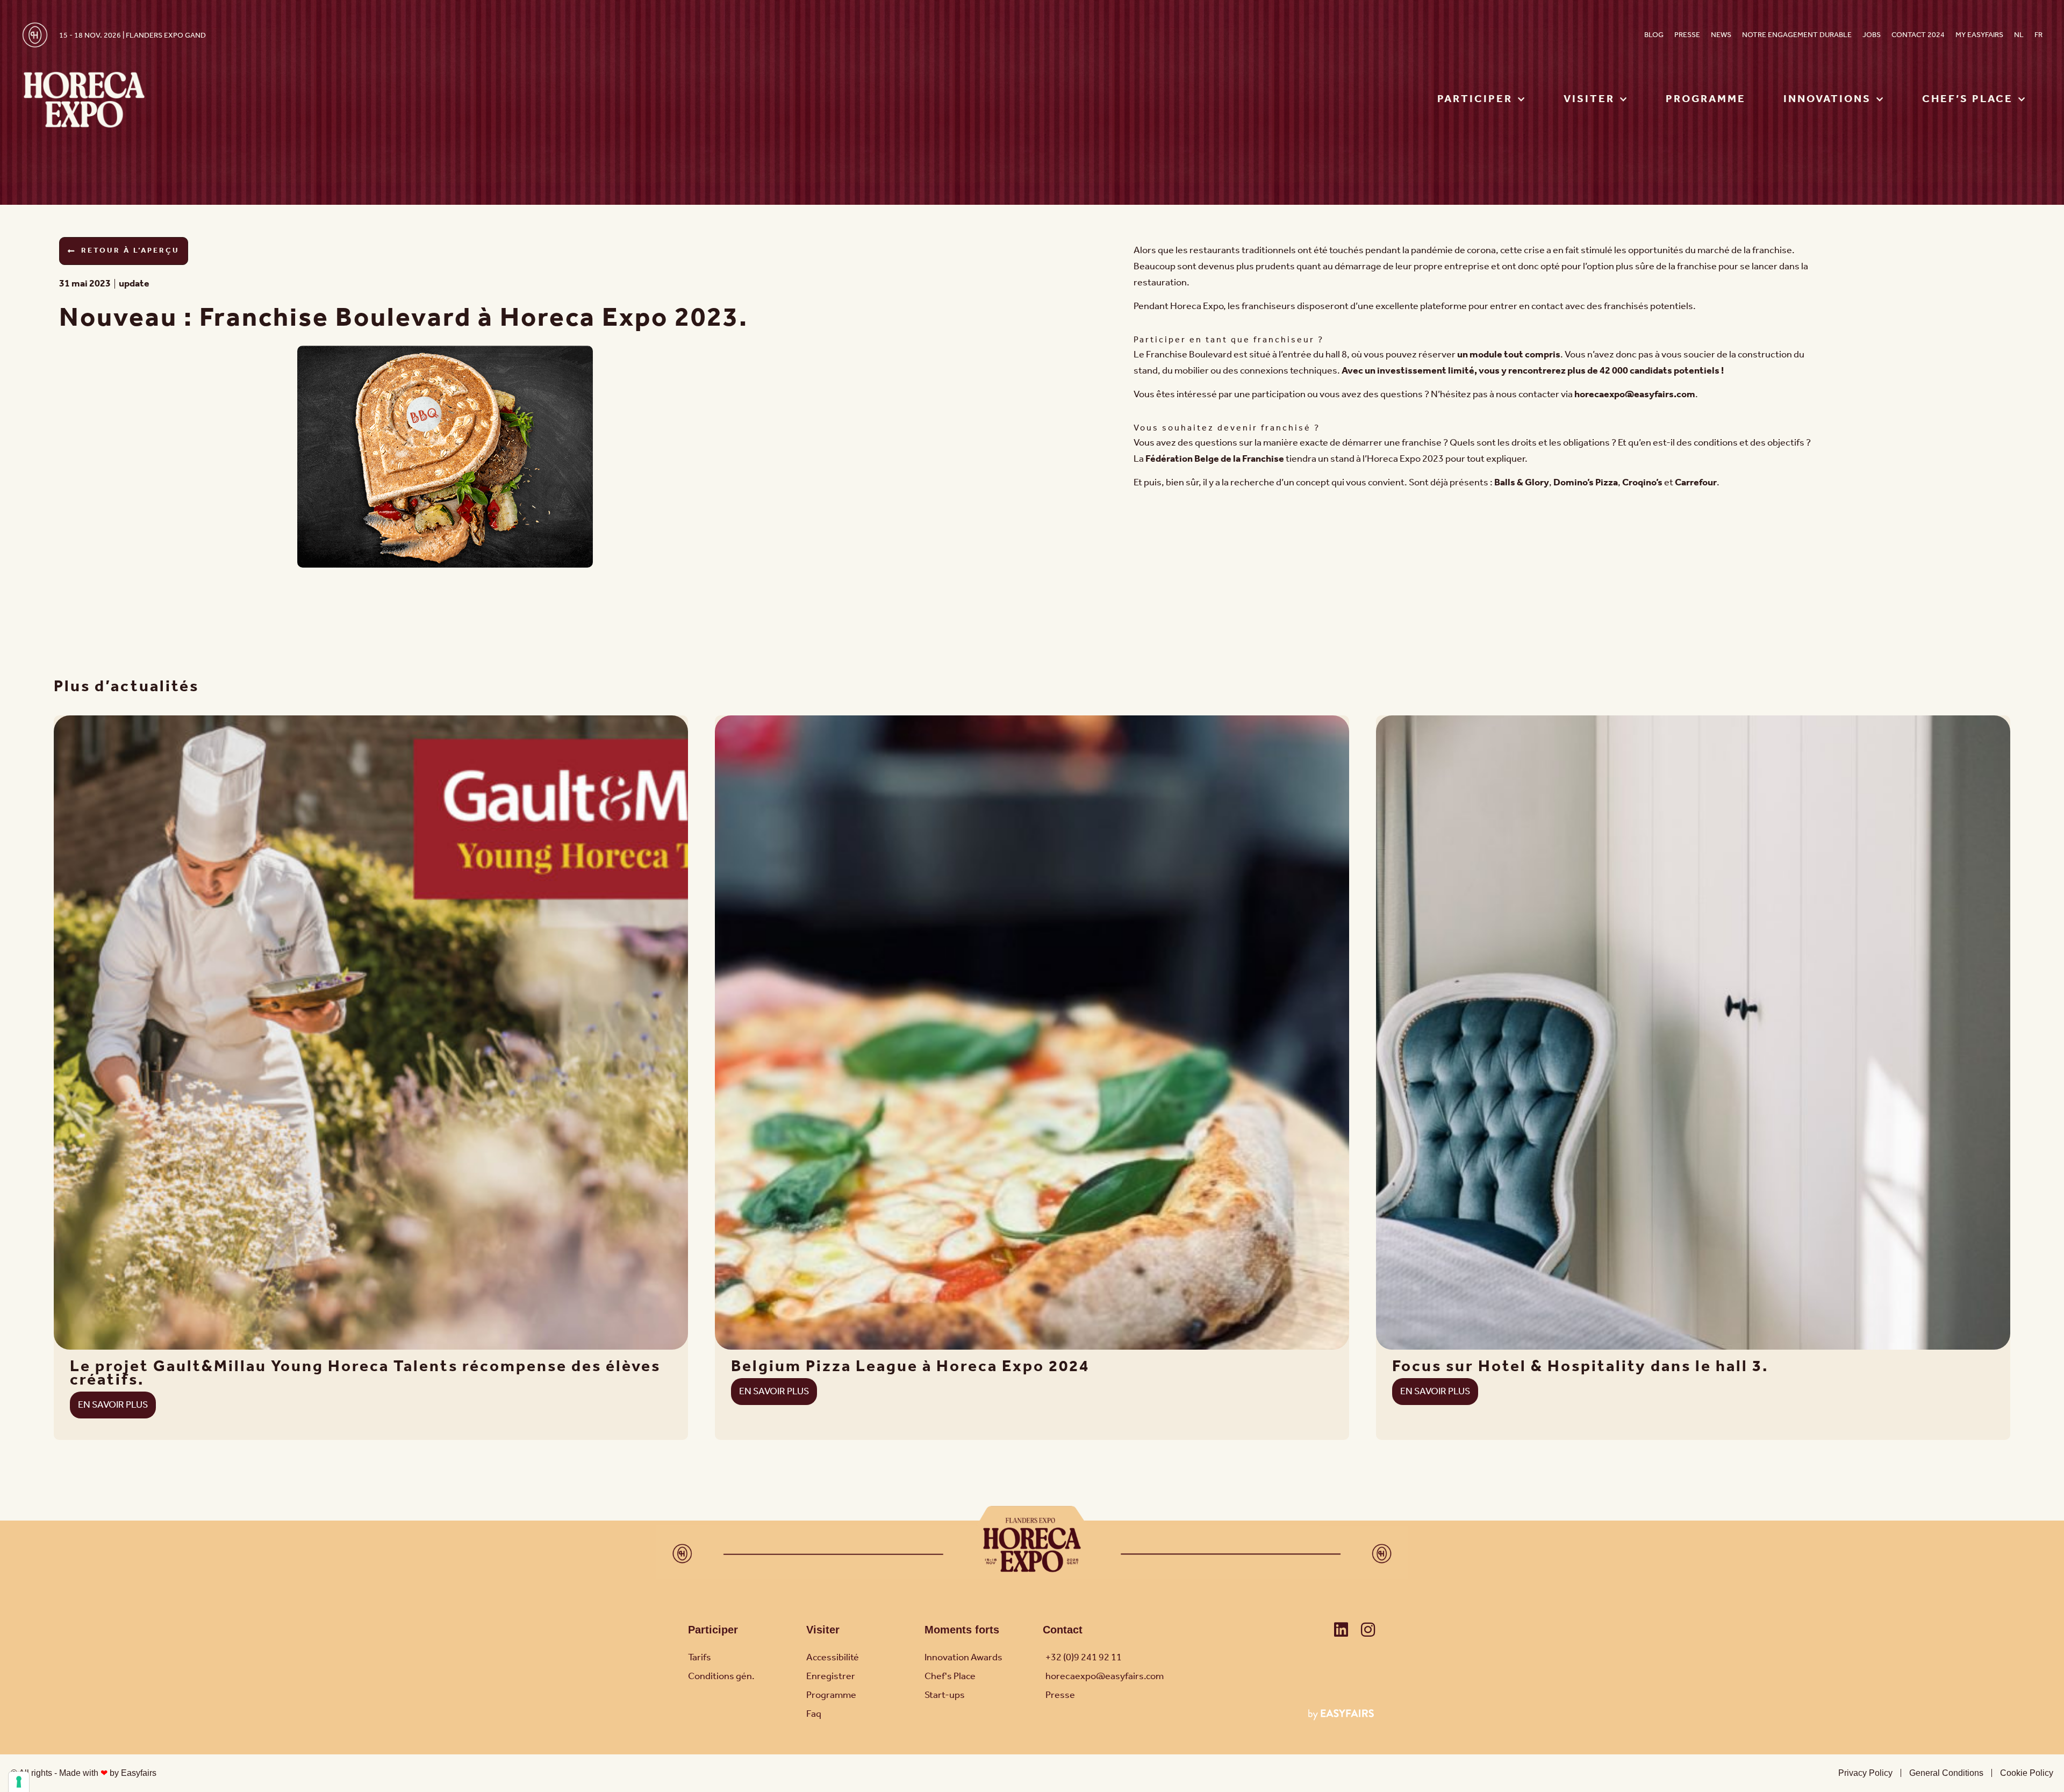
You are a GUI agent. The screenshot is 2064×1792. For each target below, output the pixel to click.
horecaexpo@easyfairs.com (1635, 395)
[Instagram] (1368, 1630)
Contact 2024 (1918, 35)
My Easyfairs (1979, 35)
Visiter (823, 1630)
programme (1706, 99)
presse (1687, 35)
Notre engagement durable (1797, 35)
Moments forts (962, 1630)
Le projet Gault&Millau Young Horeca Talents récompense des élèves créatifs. (365, 1374)
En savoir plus (113, 1405)
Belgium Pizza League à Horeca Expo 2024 (910, 1367)
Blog (1654, 35)
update (134, 284)
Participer (713, 1630)
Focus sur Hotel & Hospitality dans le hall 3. (1580, 1367)
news (1721, 35)
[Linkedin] (1341, 1630)
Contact (1063, 1630)
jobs (1872, 35)
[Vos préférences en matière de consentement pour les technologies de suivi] (19, 1782)
